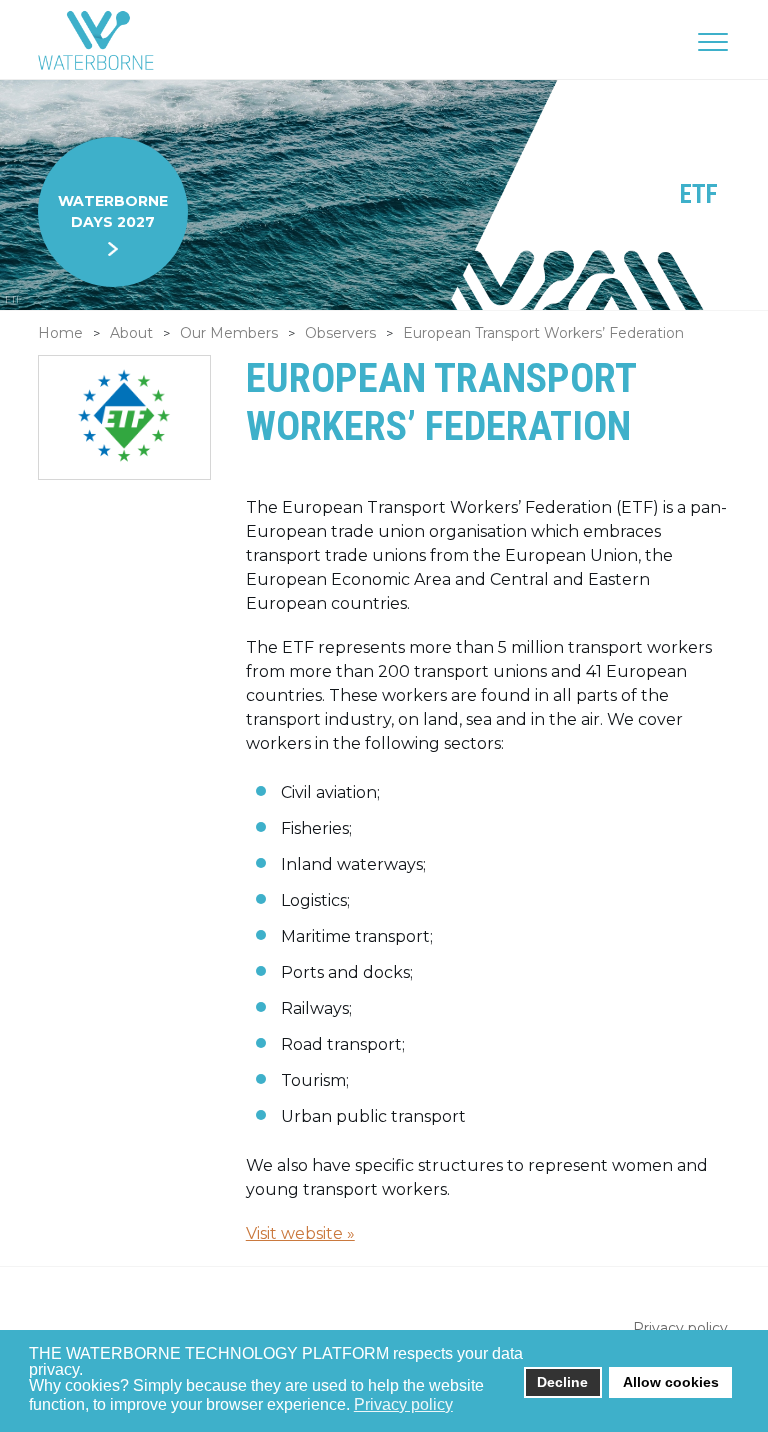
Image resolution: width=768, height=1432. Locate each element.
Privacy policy (680, 1328)
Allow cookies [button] (671, 1382)
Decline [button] (562, 1382)
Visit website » (300, 1233)
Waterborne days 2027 (113, 211)
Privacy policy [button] (403, 1404)
